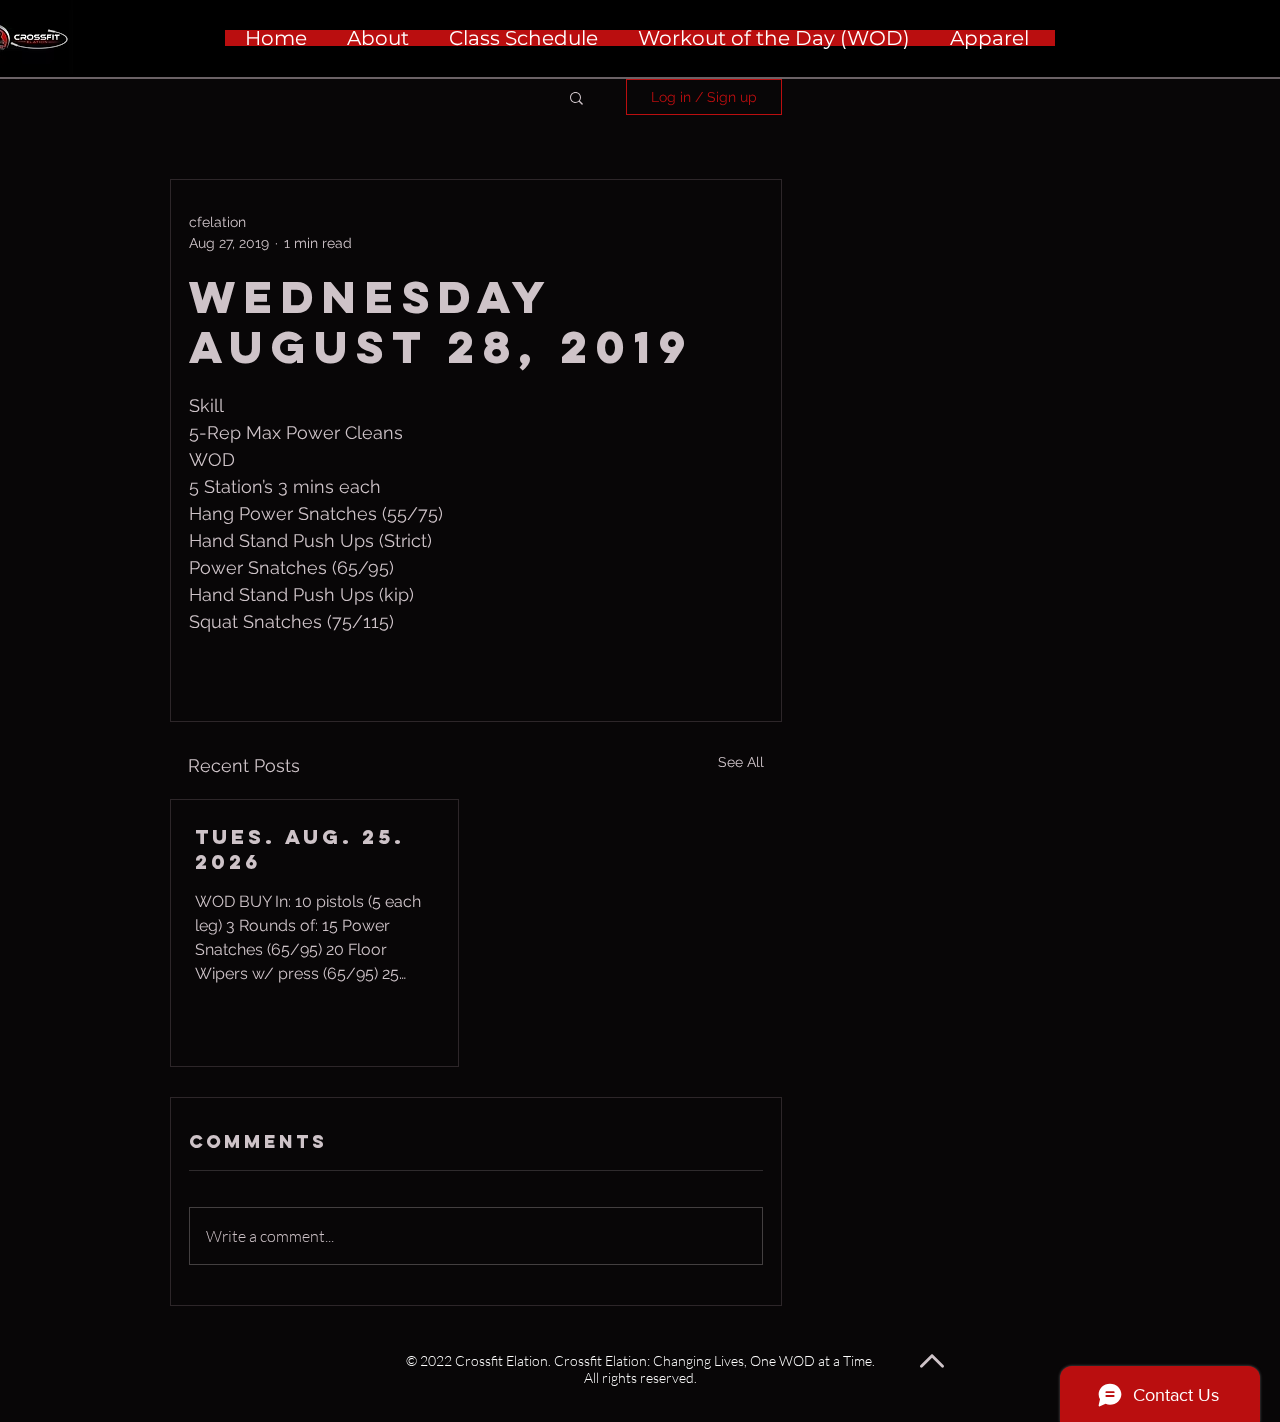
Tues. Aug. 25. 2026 (300, 849)
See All (741, 762)
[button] (576, 97)
